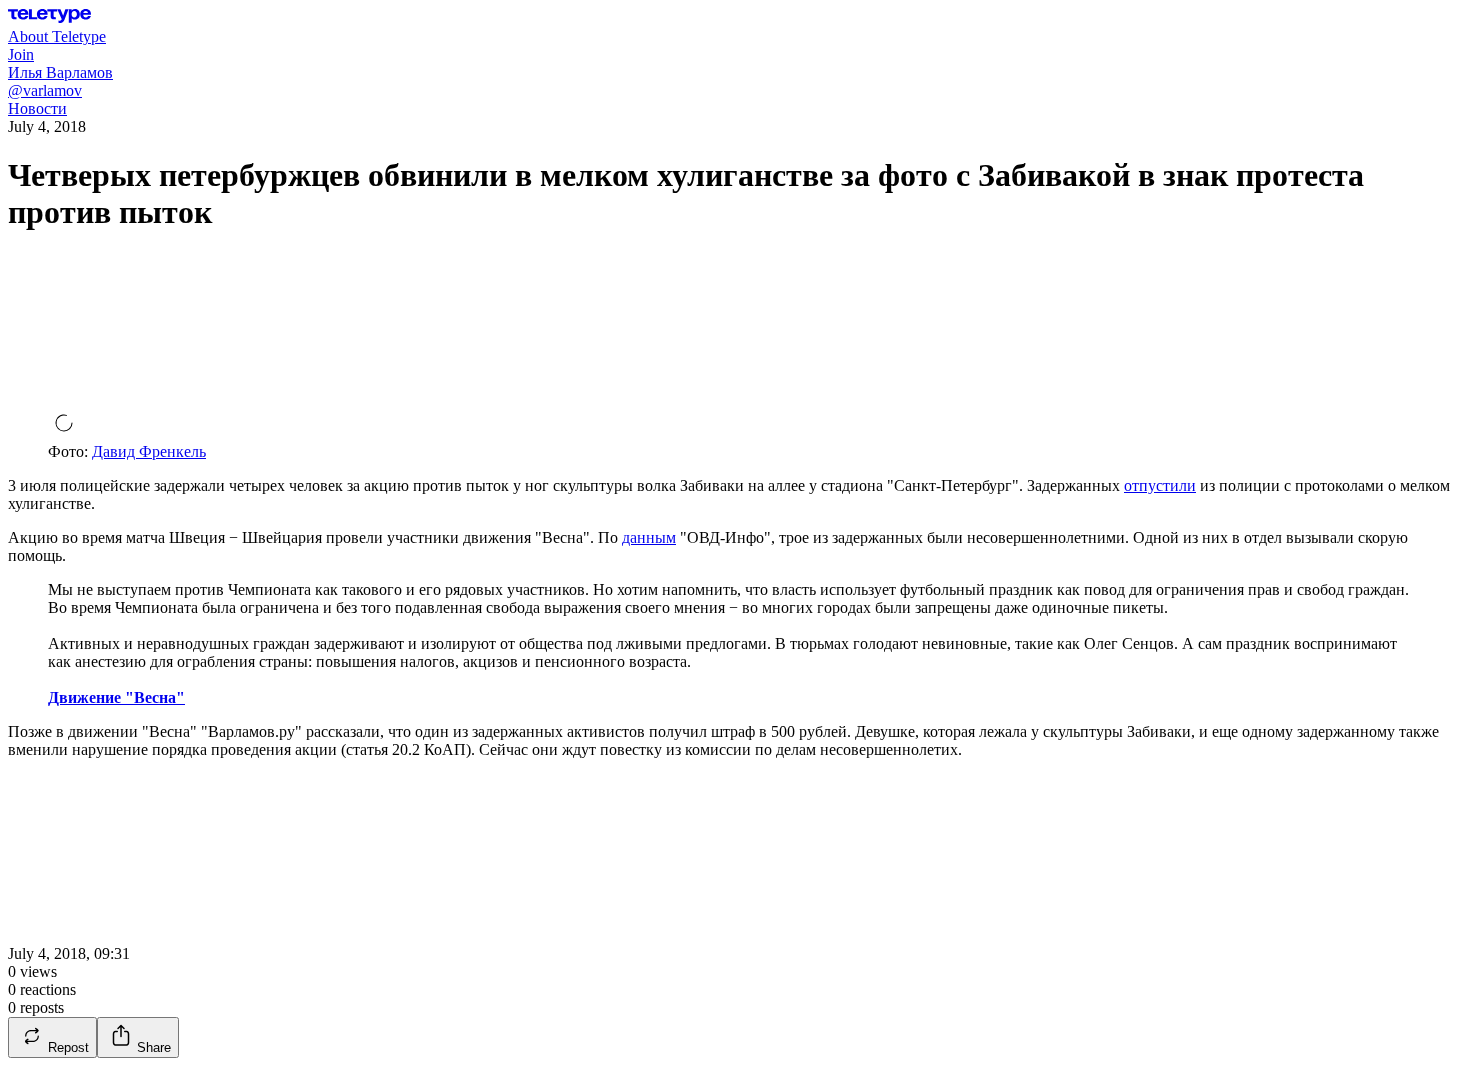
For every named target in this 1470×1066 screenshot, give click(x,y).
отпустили (1160, 485)
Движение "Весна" (116, 697)
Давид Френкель (149, 451)
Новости (37, 108)
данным (649, 537)
